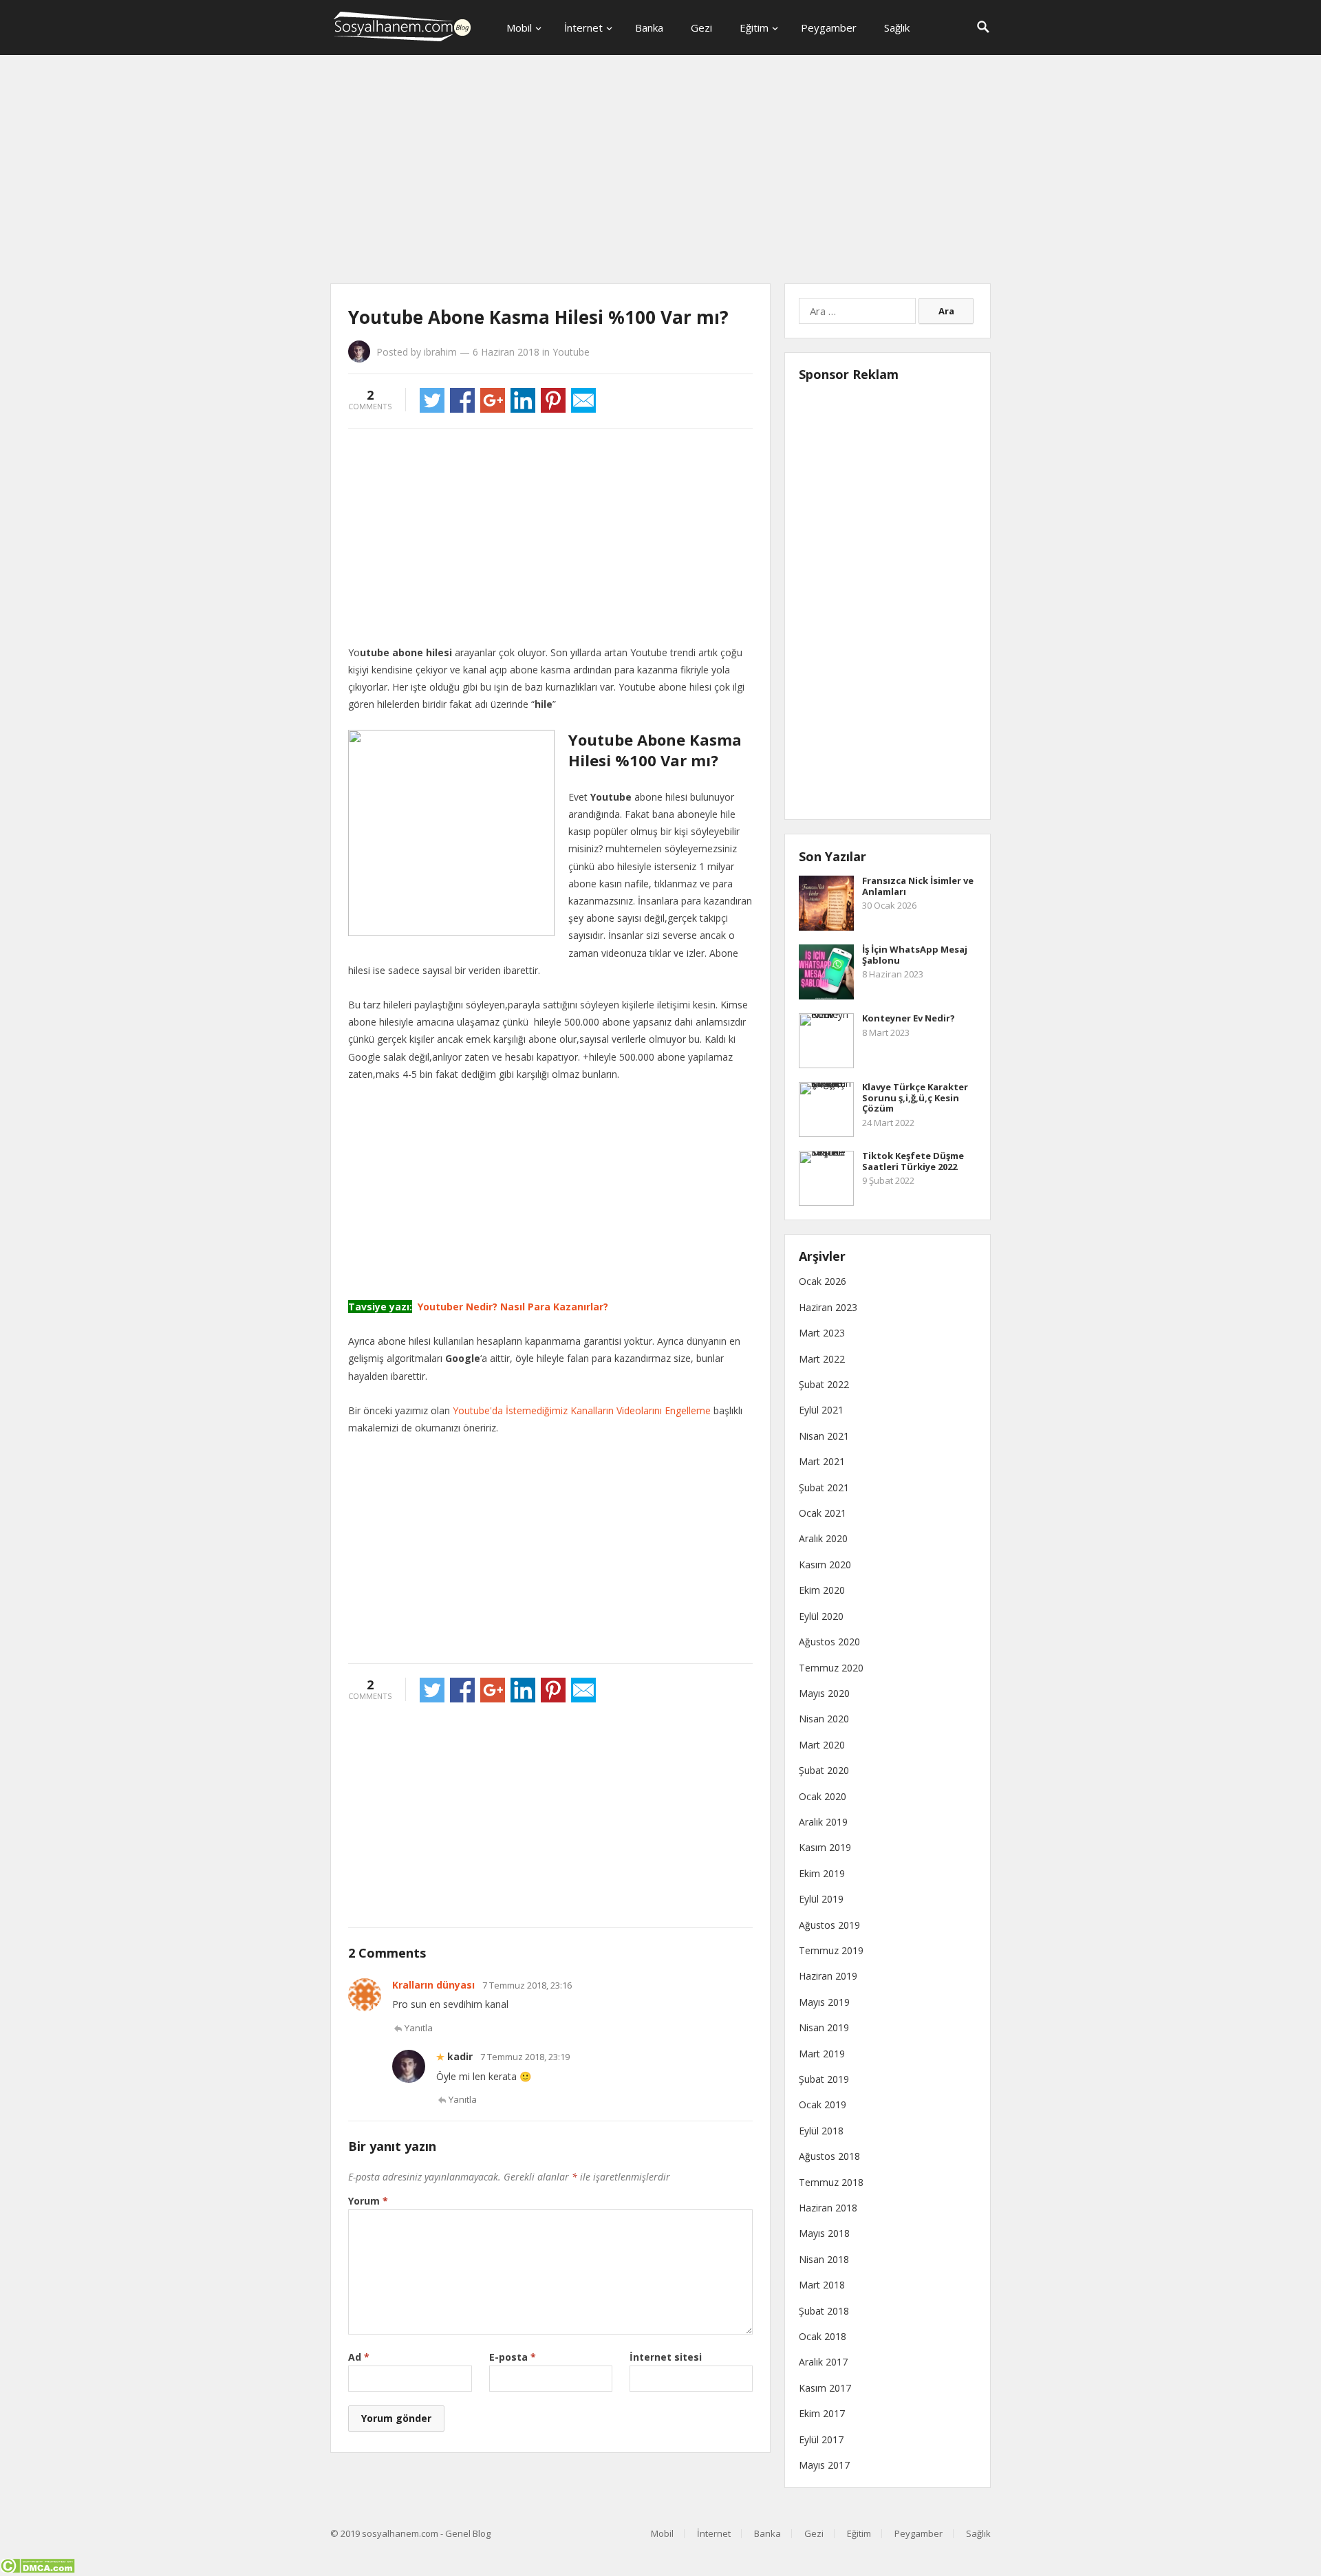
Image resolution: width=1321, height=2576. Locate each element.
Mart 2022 (822, 1359)
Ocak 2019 (823, 2104)
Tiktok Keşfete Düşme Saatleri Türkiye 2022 (913, 1161)
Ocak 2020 (823, 1796)
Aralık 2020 (823, 1538)
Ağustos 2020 (829, 1642)
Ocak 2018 (823, 2336)
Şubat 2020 (824, 1770)
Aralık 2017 (823, 2362)
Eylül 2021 (821, 1410)
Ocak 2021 (823, 1513)
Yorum (368, 2201)
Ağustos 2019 (829, 1925)
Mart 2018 (822, 2285)
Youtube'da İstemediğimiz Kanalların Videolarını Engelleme (582, 1410)
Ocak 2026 (823, 1281)
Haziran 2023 (828, 1307)
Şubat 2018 (824, 2311)
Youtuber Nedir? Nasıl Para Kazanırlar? (512, 1307)
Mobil (519, 28)
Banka (649, 28)
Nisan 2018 (824, 2259)
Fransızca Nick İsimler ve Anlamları (918, 886)
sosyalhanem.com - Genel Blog (426, 2533)
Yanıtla (419, 2028)
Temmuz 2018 (831, 2182)
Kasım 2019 (825, 1847)
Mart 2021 (822, 1461)
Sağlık (897, 28)
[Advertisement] (660, 172)
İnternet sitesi (666, 2357)
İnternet (583, 28)
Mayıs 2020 (824, 1693)
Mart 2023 (822, 1333)
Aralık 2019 (823, 1822)
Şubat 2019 (824, 2079)
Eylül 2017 (821, 2439)
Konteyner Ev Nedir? (909, 1018)
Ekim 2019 (822, 1873)
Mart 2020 (822, 1745)
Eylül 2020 (821, 1616)
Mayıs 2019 (824, 2002)
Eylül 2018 (821, 2131)
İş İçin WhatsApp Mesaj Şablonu (915, 955)
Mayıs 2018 (824, 2233)
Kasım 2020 (825, 1565)
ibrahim (440, 352)
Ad (359, 2357)
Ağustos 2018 (829, 2156)
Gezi (701, 28)
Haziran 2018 (828, 2208)
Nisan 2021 (824, 1436)
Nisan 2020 (824, 1719)
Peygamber (829, 28)
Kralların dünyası (433, 1985)
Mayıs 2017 (824, 2465)
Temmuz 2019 (831, 1950)
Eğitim (754, 28)
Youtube (571, 352)
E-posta (513, 2357)
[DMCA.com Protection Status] (37, 2569)
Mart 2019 (822, 2054)
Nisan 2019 (824, 2027)
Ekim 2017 (822, 2413)
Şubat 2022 (824, 1384)
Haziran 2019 (828, 1976)
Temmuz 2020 (831, 1668)
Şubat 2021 (824, 1487)
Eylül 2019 (821, 1899)
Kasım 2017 (825, 2388)
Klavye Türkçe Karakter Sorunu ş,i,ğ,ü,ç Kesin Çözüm (915, 1097)
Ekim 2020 (822, 1590)
